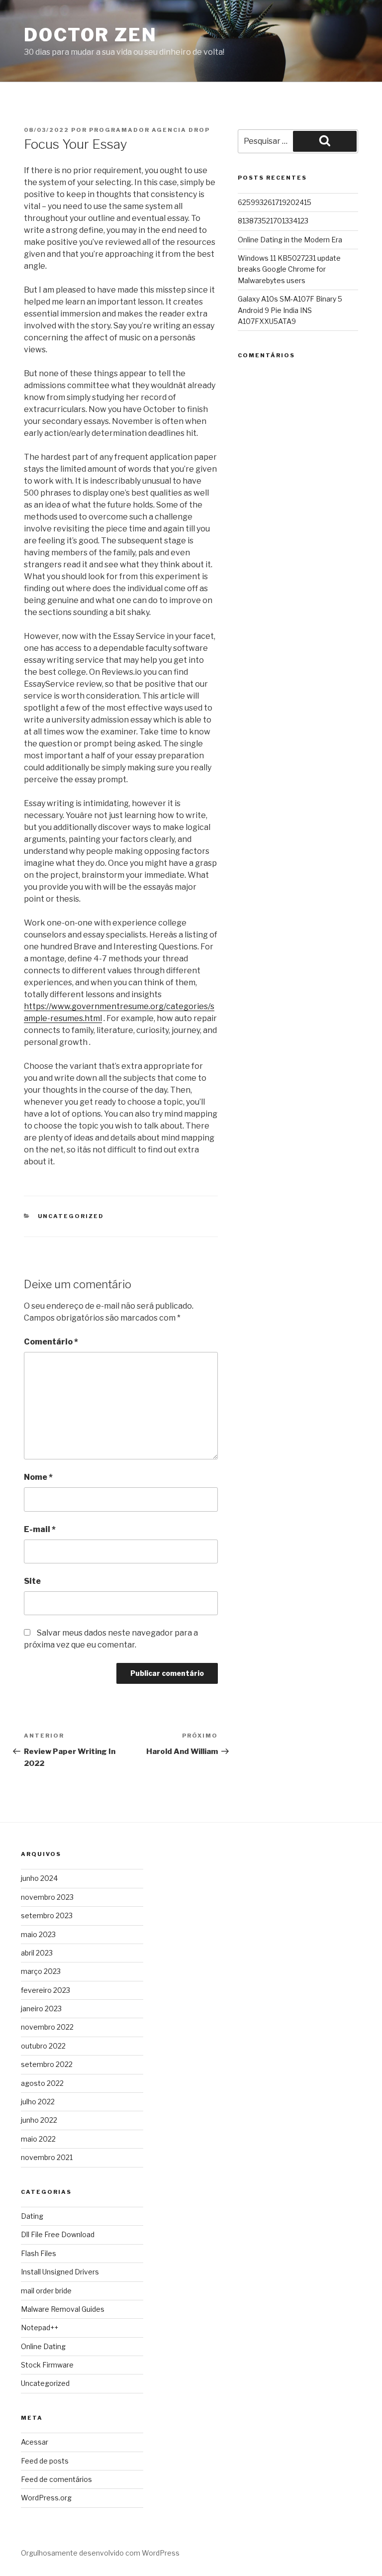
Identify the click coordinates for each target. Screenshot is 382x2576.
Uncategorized (71, 1216)
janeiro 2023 (41, 2009)
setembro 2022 (47, 2064)
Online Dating (43, 2346)
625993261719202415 (275, 202)
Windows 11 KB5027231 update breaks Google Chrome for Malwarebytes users (289, 269)
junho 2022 (39, 2120)
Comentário (51, 1342)
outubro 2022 (43, 2046)
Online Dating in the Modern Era (290, 240)
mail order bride (46, 2291)
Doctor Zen (91, 35)
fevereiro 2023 (46, 1990)
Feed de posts (45, 2461)
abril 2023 (37, 1953)
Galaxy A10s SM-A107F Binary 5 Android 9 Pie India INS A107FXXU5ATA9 (290, 310)
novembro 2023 (47, 1897)
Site (32, 1581)
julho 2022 (38, 2102)
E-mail (40, 1529)
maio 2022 (38, 2139)
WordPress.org (46, 2498)
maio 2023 (38, 1934)
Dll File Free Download (58, 2234)
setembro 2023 (47, 1915)
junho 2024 (39, 1878)
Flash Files (39, 2253)
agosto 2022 (42, 2083)
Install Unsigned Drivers (60, 2272)
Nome (38, 1477)
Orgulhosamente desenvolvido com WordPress (100, 2553)
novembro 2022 (47, 2027)
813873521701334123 (273, 221)
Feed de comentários (56, 2479)
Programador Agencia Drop (149, 130)
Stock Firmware (47, 2365)
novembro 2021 (47, 2157)
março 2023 (41, 1971)
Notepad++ (40, 2327)
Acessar (35, 2442)
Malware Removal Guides (63, 2309)
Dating (32, 2216)
